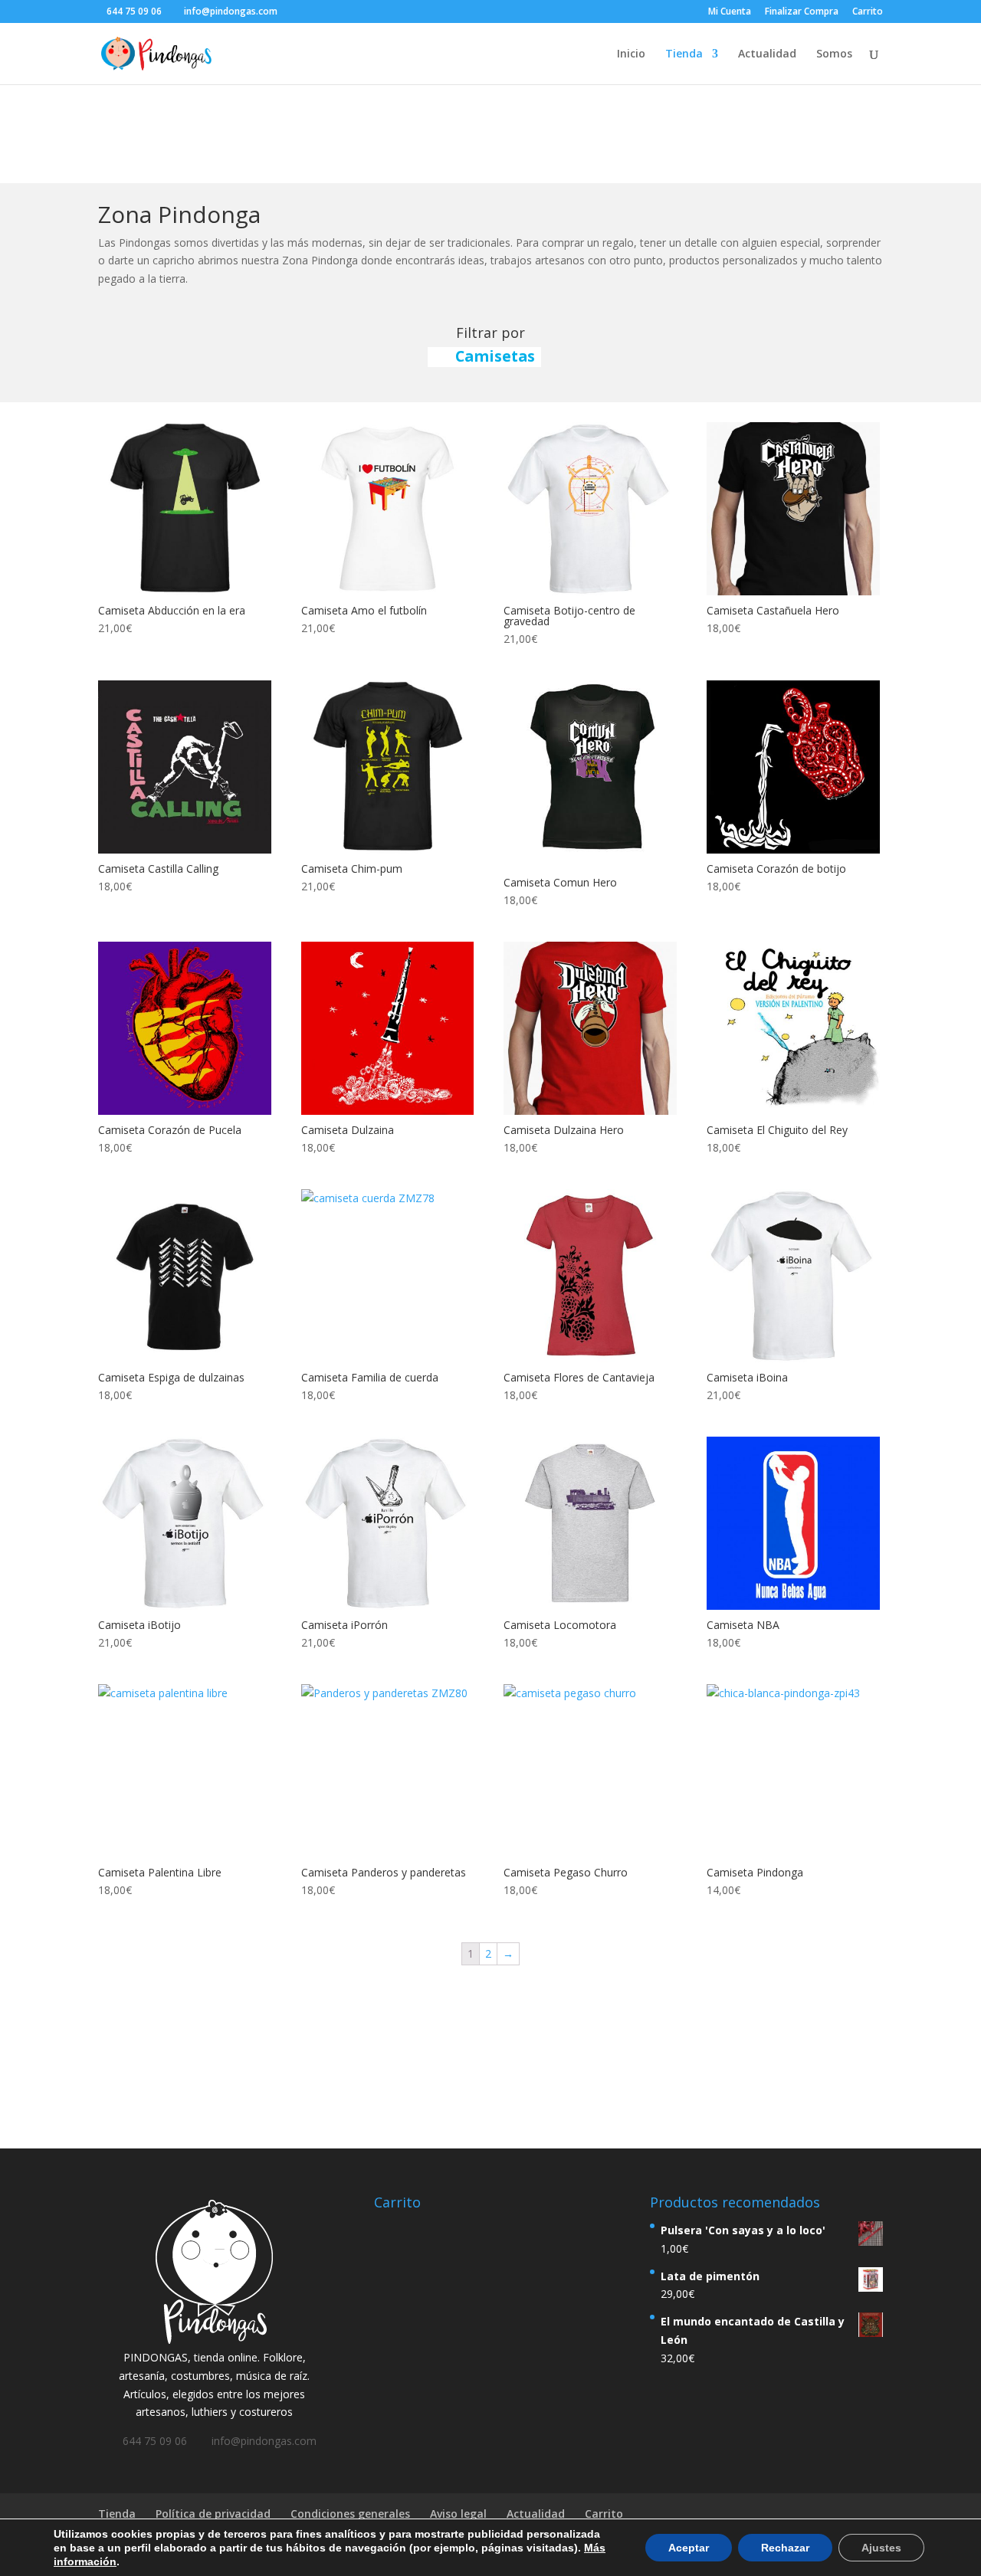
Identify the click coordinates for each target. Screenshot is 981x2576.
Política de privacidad (213, 2514)
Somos (834, 54)
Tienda (684, 54)
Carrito (868, 12)
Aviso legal (458, 2514)
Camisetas (495, 356)
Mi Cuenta (730, 12)
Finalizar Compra (802, 12)
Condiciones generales (350, 2514)
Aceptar (689, 2548)
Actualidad (767, 54)
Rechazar (785, 2548)
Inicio (631, 54)
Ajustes (881, 2548)
